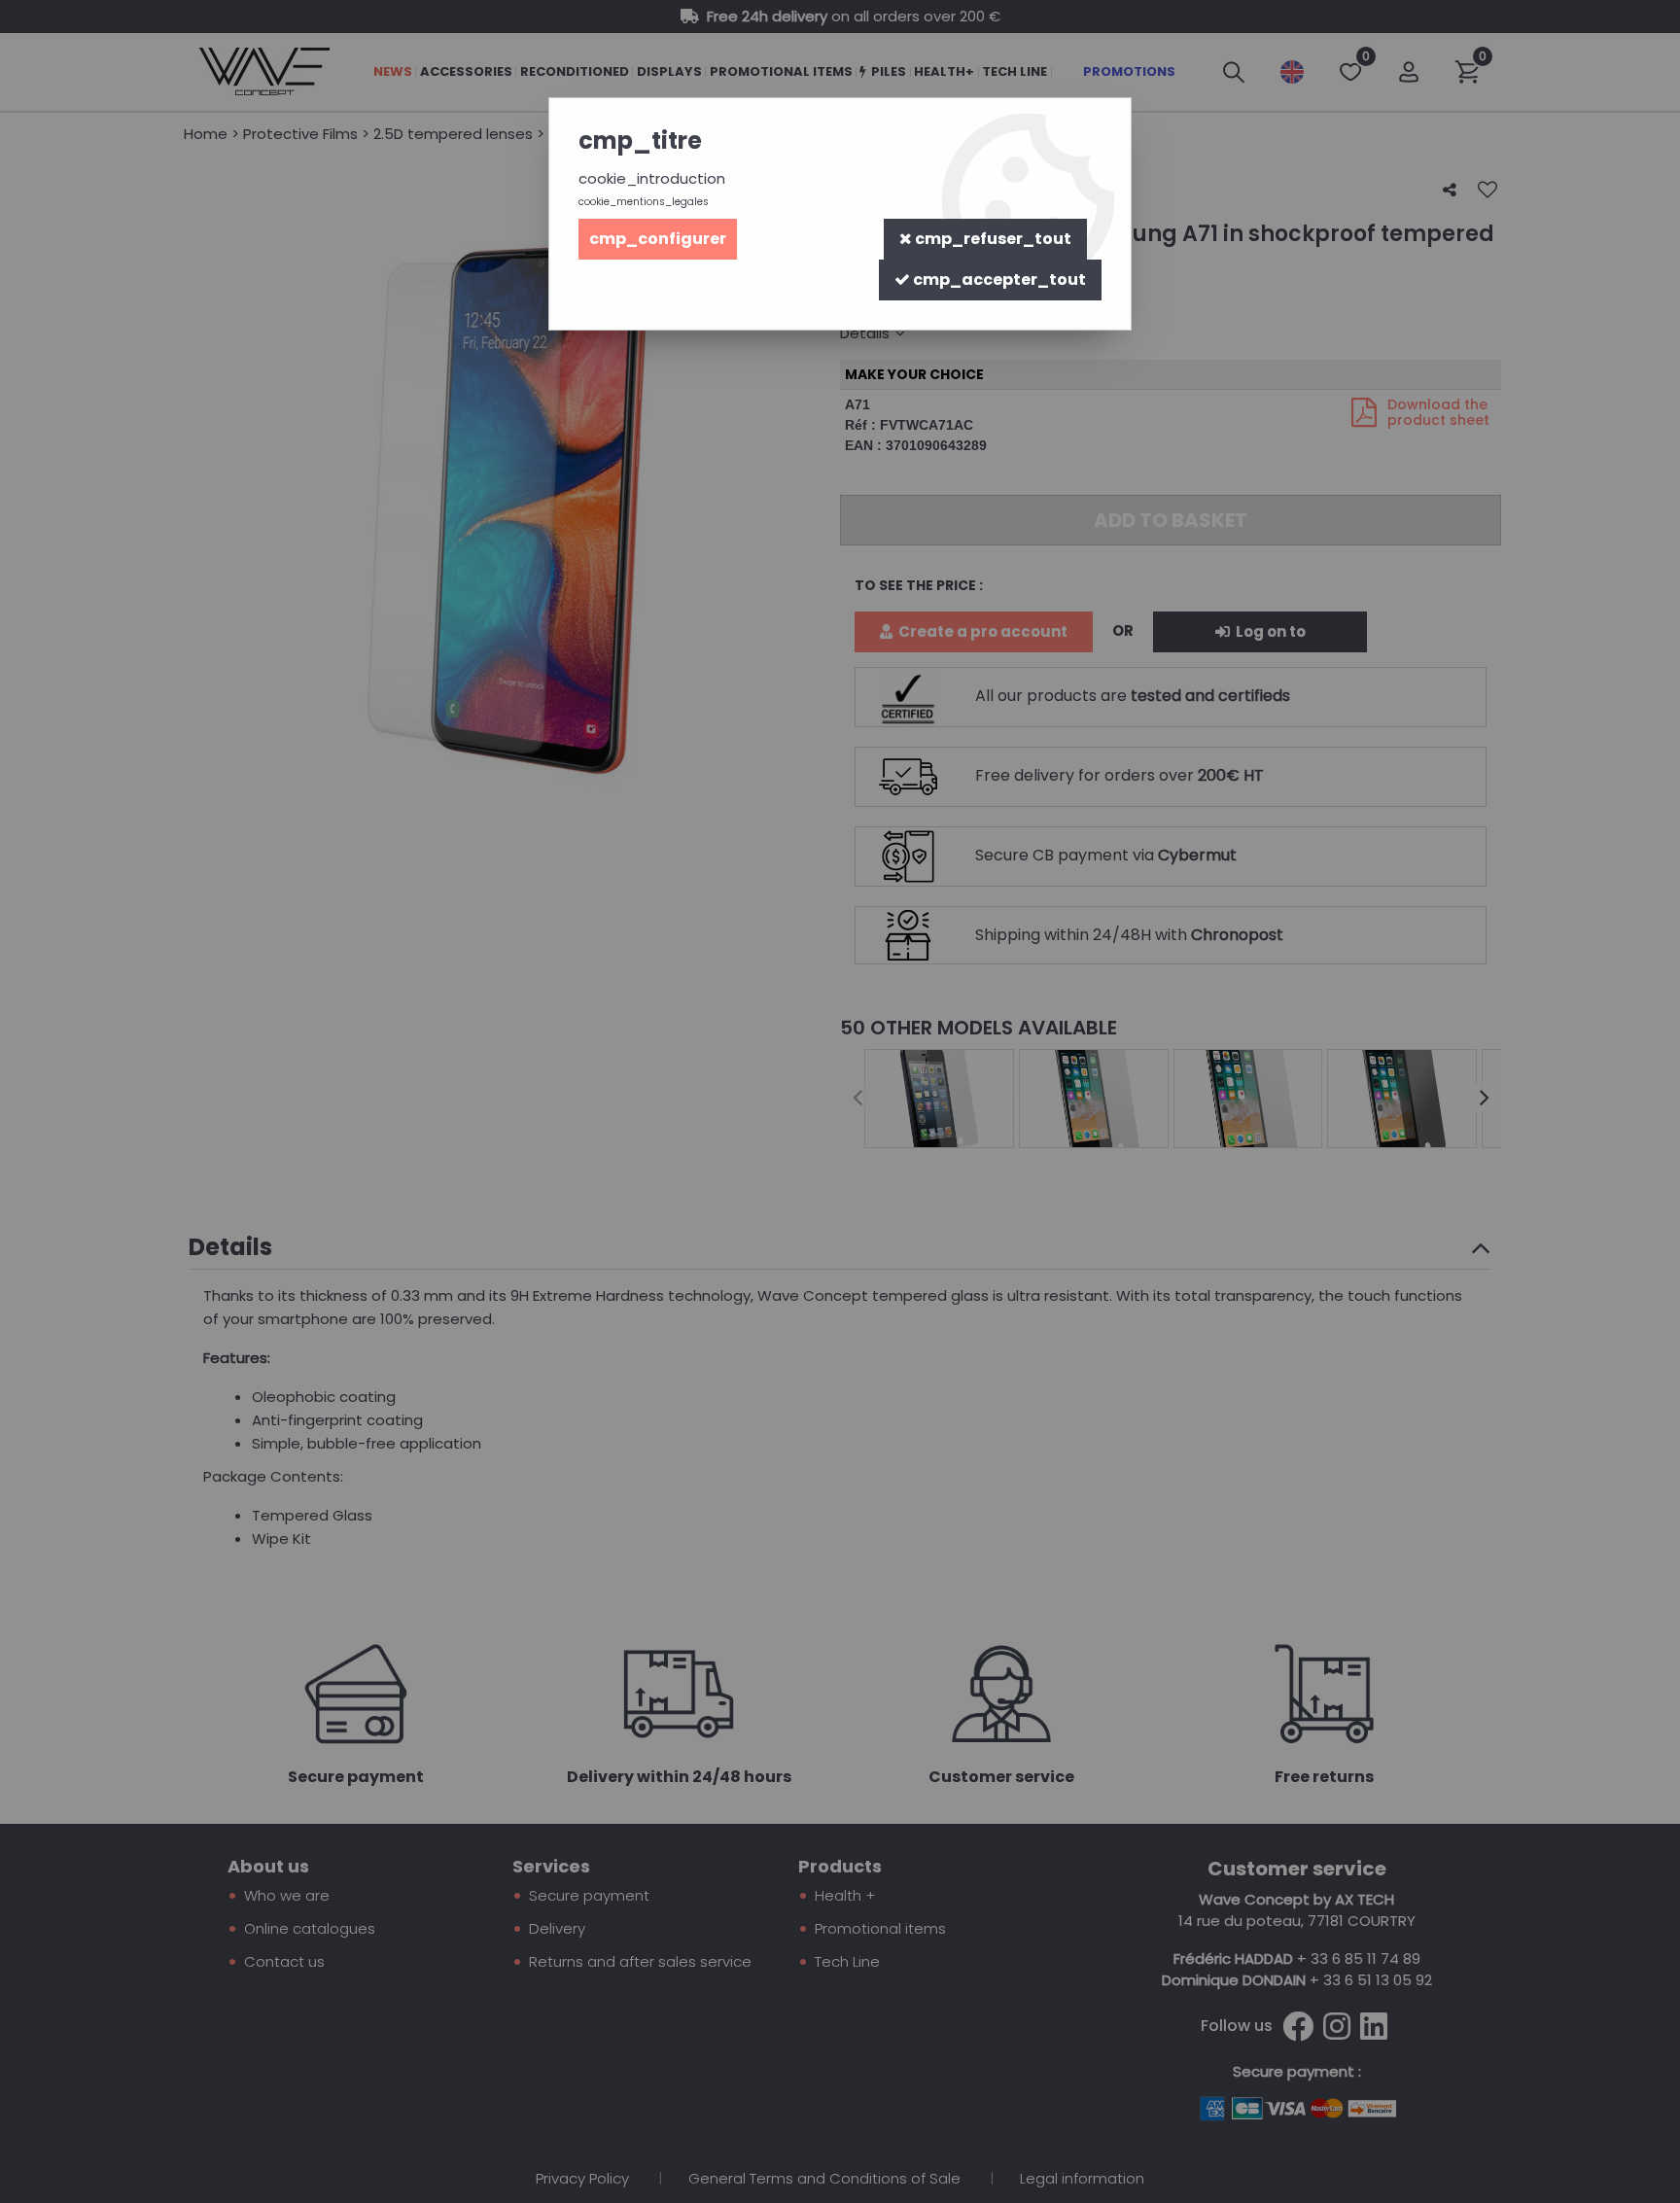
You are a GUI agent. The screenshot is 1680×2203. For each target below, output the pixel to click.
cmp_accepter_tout (998, 280)
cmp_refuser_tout (992, 239)
